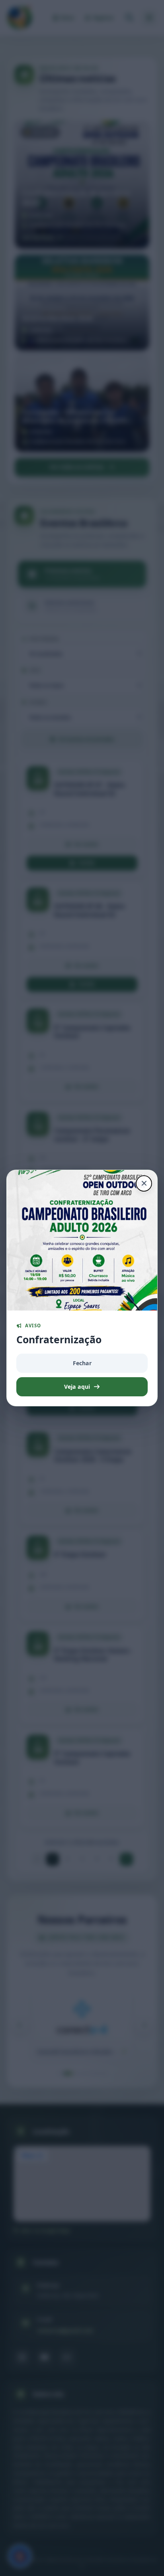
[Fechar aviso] (144, 1183)
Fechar (82, 1363)
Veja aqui (77, 1387)
